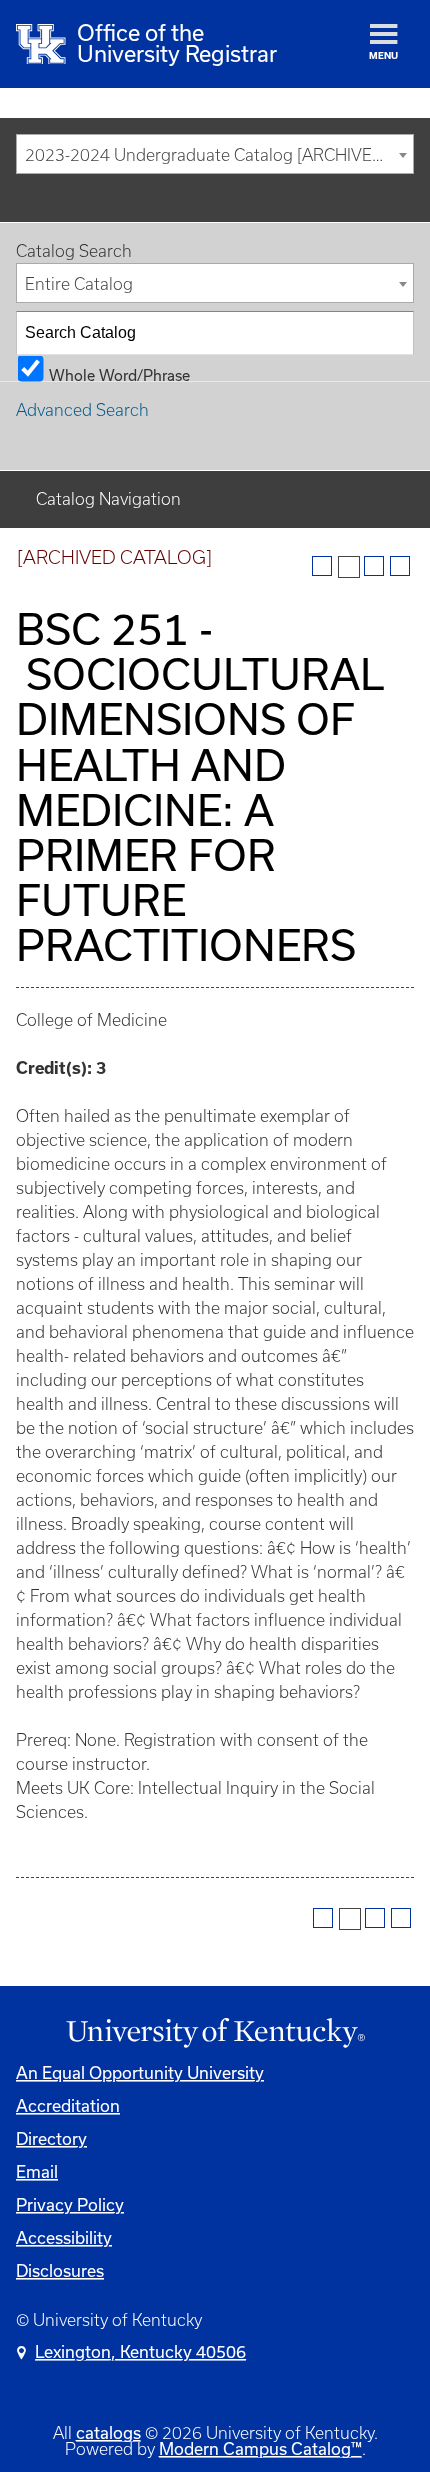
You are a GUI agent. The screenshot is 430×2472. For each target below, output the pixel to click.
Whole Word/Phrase (119, 374)
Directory (51, 2139)
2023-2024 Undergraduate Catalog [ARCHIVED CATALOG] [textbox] (219, 155)
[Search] (393, 333)
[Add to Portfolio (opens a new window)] (322, 566)
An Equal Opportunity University (140, 2073)
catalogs (108, 2433)
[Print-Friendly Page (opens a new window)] (374, 566)
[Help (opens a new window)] (400, 566)
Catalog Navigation (108, 499)
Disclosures (60, 2271)
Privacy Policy (70, 2205)
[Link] (215, 2033)
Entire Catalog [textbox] (79, 284)
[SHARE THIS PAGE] (349, 567)
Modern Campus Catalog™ (260, 2449)
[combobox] (215, 154)
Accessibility (64, 2238)
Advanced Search (82, 410)
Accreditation (68, 2106)
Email (37, 2172)
